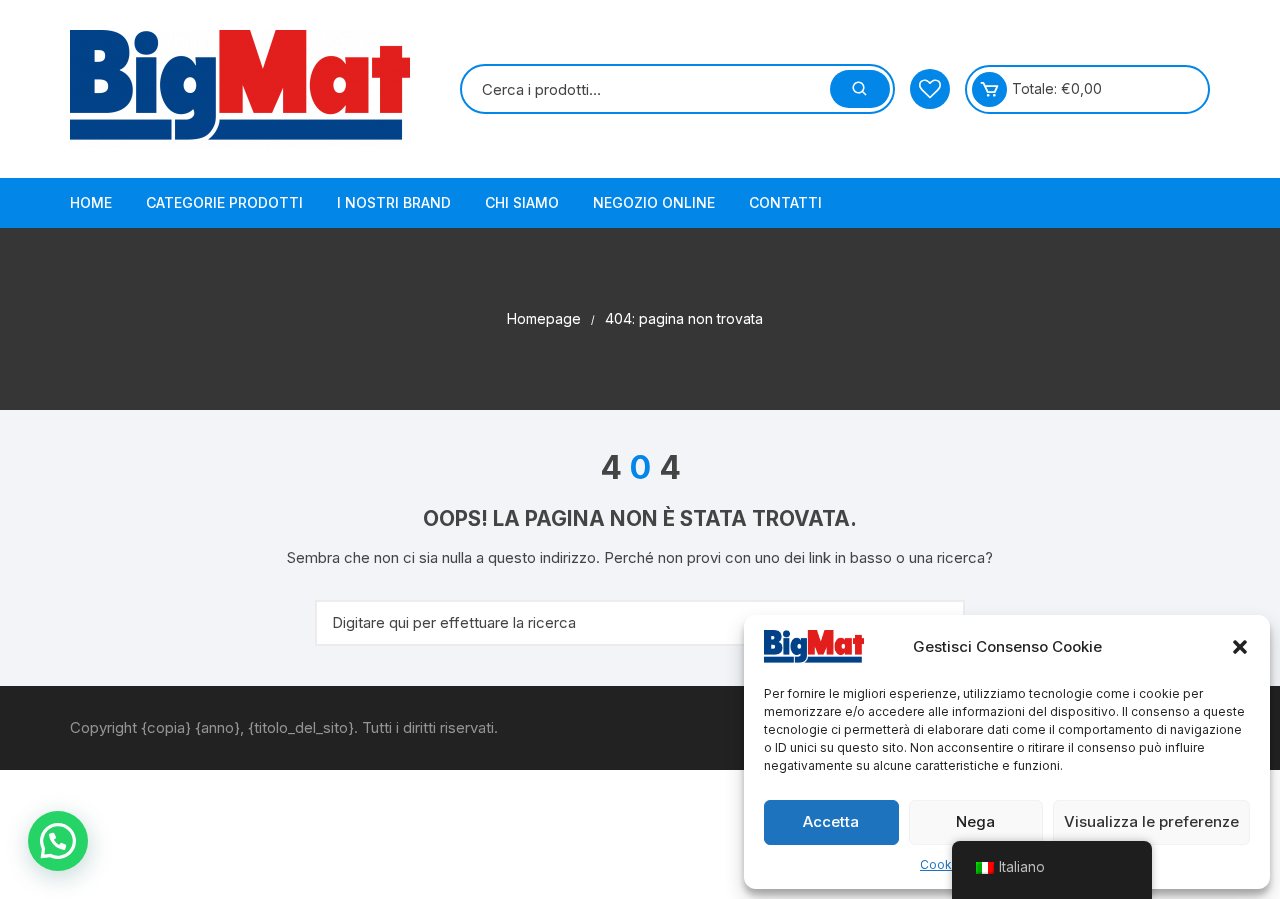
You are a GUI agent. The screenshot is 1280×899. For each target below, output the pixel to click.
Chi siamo (522, 202)
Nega (975, 821)
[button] (1240, 647)
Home (91, 202)
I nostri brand (394, 202)
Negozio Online (654, 202)
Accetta (831, 821)
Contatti (785, 202)
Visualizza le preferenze (1151, 821)
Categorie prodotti (224, 202)
